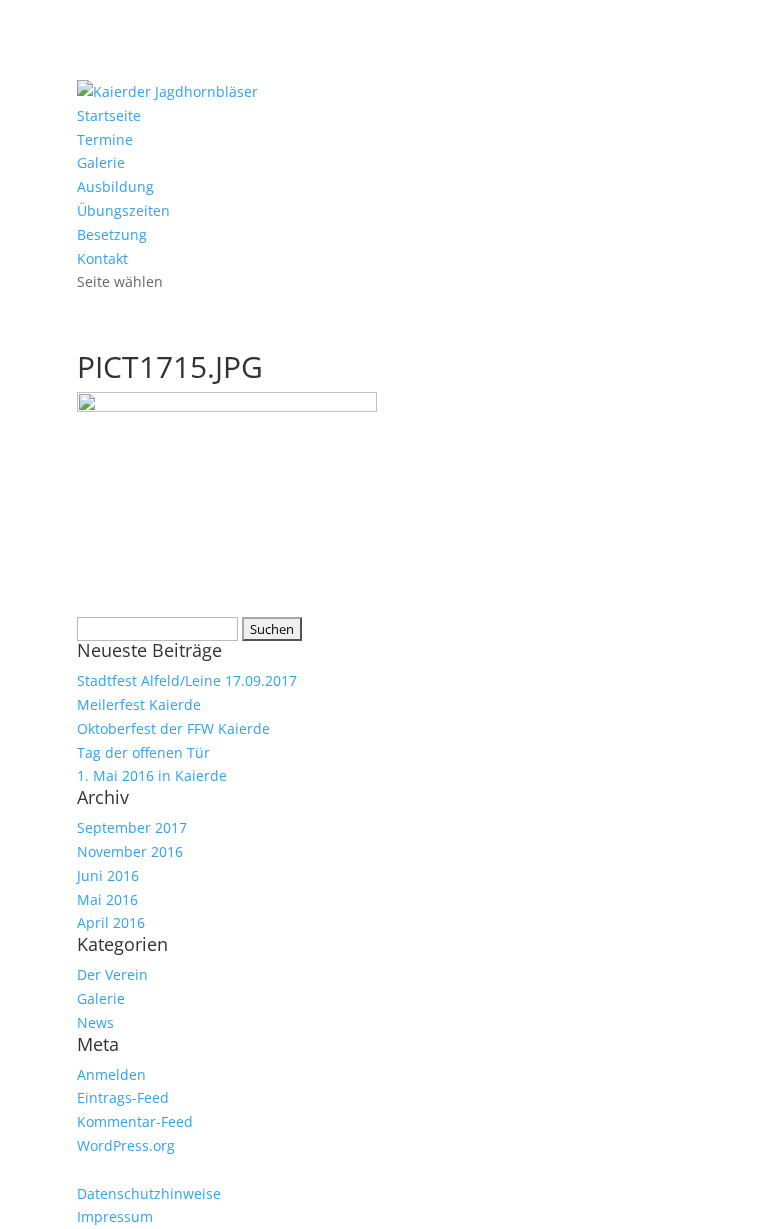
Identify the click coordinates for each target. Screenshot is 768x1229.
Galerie (101, 162)
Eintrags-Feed (123, 1097)
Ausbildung (115, 186)
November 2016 (130, 851)
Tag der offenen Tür (143, 752)
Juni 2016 (108, 875)
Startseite (109, 115)
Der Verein (112, 974)
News (95, 1022)
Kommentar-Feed (135, 1121)
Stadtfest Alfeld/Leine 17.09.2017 (187, 680)
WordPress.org (126, 1145)
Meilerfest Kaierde (139, 704)
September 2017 (132, 827)
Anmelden (111, 1074)
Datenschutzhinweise (149, 1193)
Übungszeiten (123, 210)
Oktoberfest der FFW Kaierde (173, 728)
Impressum (115, 1216)
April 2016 (111, 922)
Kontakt (102, 258)
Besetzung (112, 234)
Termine (105, 139)
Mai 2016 (107, 899)
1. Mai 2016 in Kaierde (152, 775)
